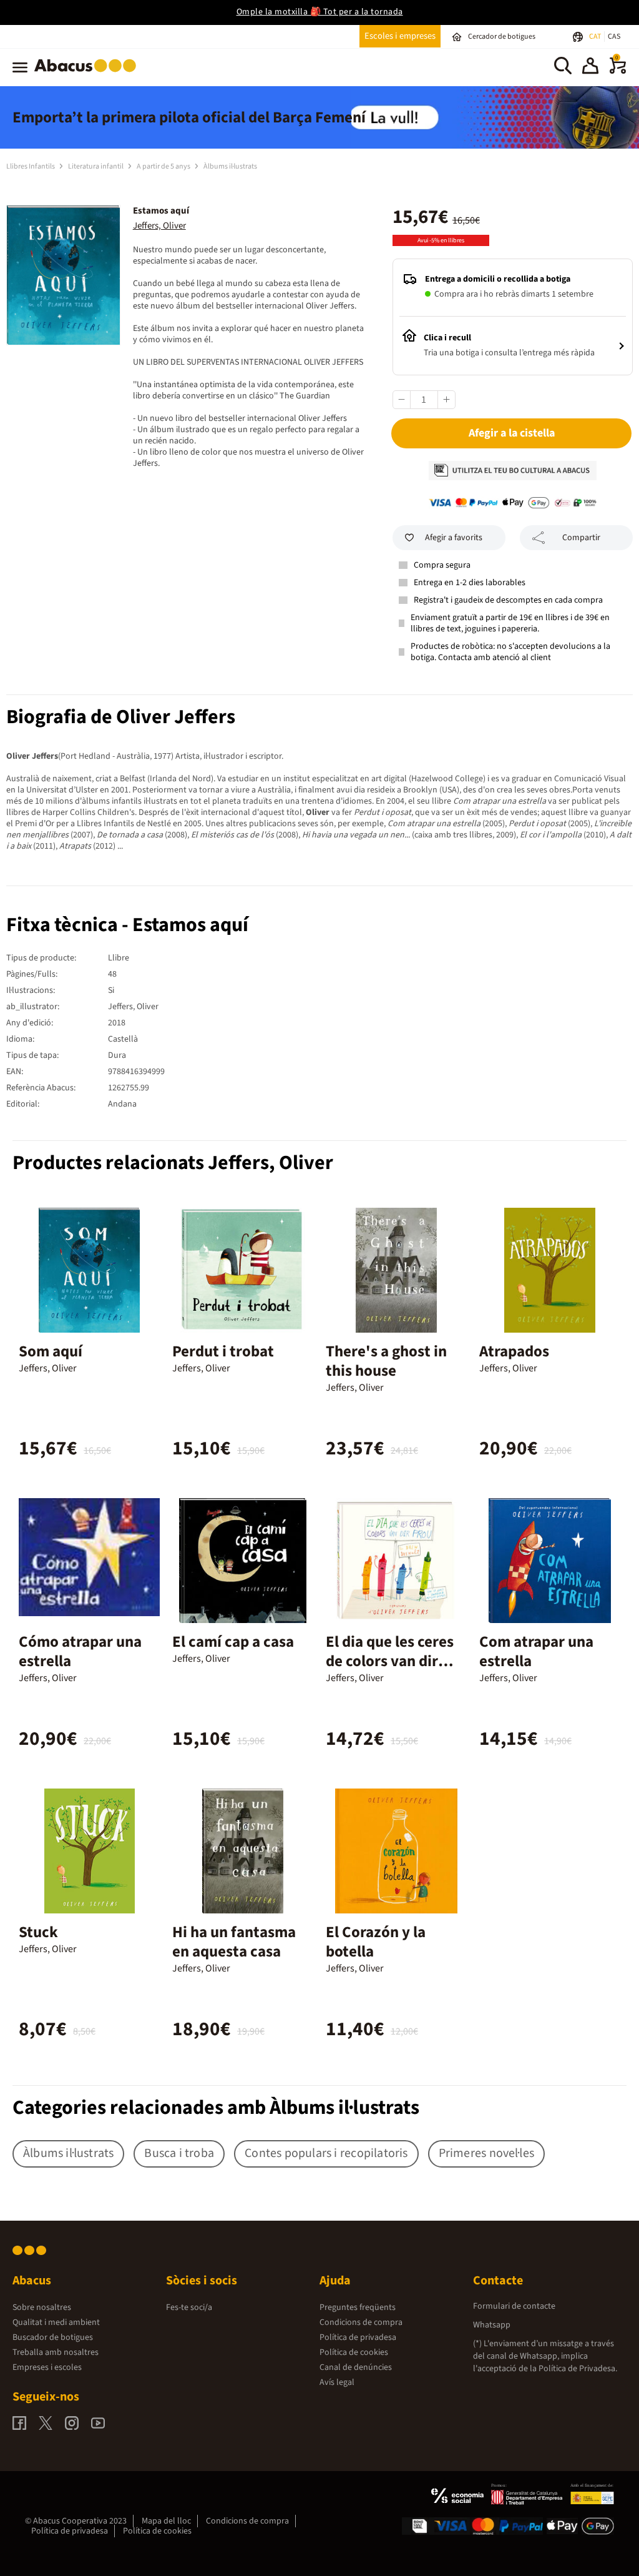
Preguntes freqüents (358, 2307)
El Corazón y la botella (376, 1942)
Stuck (38, 1932)
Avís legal (337, 2382)
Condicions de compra (361, 2322)
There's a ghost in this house (386, 1361)
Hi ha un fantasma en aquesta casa (234, 1942)
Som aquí (51, 1351)
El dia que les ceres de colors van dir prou (390, 1661)
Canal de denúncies (356, 2367)
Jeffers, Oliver (159, 226)
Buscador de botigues (53, 2337)
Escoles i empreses (400, 36)
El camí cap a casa (233, 1642)
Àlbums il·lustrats (230, 166)
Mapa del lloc (166, 2521)
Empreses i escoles (47, 2367)
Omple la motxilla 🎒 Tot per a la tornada (320, 12)
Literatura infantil (96, 166)
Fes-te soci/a (189, 2307)
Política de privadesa (358, 2337)
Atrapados (514, 1351)
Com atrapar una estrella (536, 1651)
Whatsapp (492, 2325)
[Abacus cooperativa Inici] (88, 74)
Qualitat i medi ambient (56, 2322)
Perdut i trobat (223, 1351)
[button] (590, 67)
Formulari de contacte (514, 2306)
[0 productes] (618, 71)
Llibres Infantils (31, 166)
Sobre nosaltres (42, 2307)
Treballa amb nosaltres (56, 2352)
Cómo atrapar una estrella (80, 1651)
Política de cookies (354, 2352)
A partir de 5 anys (164, 166)
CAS (614, 37)
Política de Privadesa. (578, 2369)
